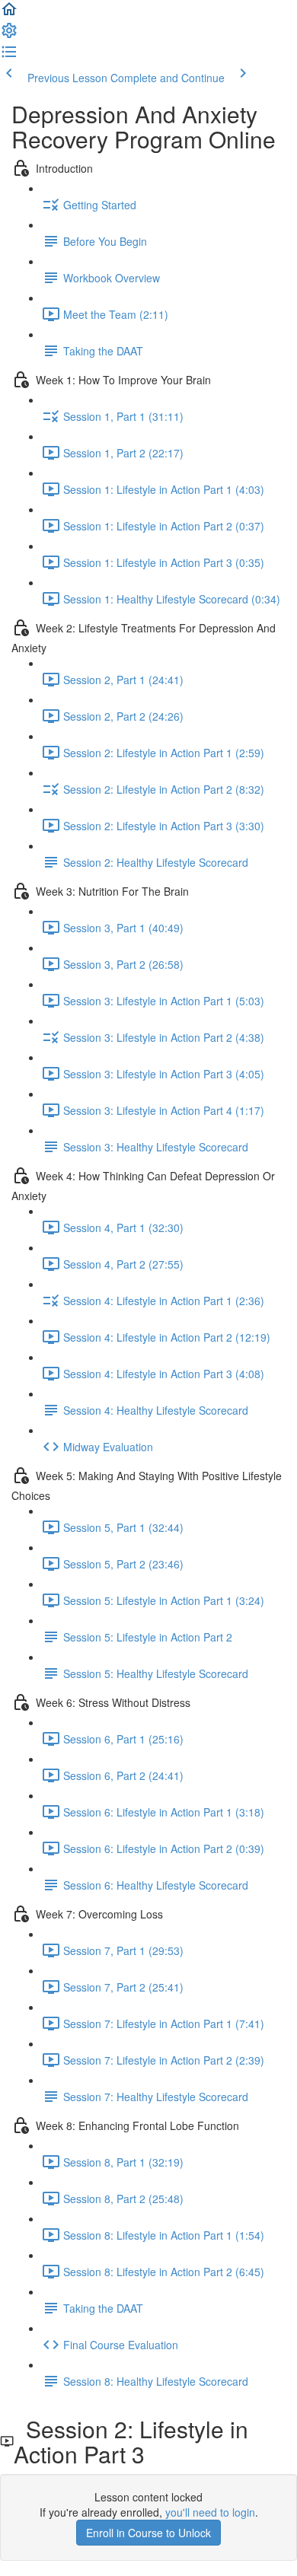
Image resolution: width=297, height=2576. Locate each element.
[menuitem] (9, 35)
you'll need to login (210, 2512)
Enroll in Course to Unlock (148, 2533)
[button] (9, 14)
